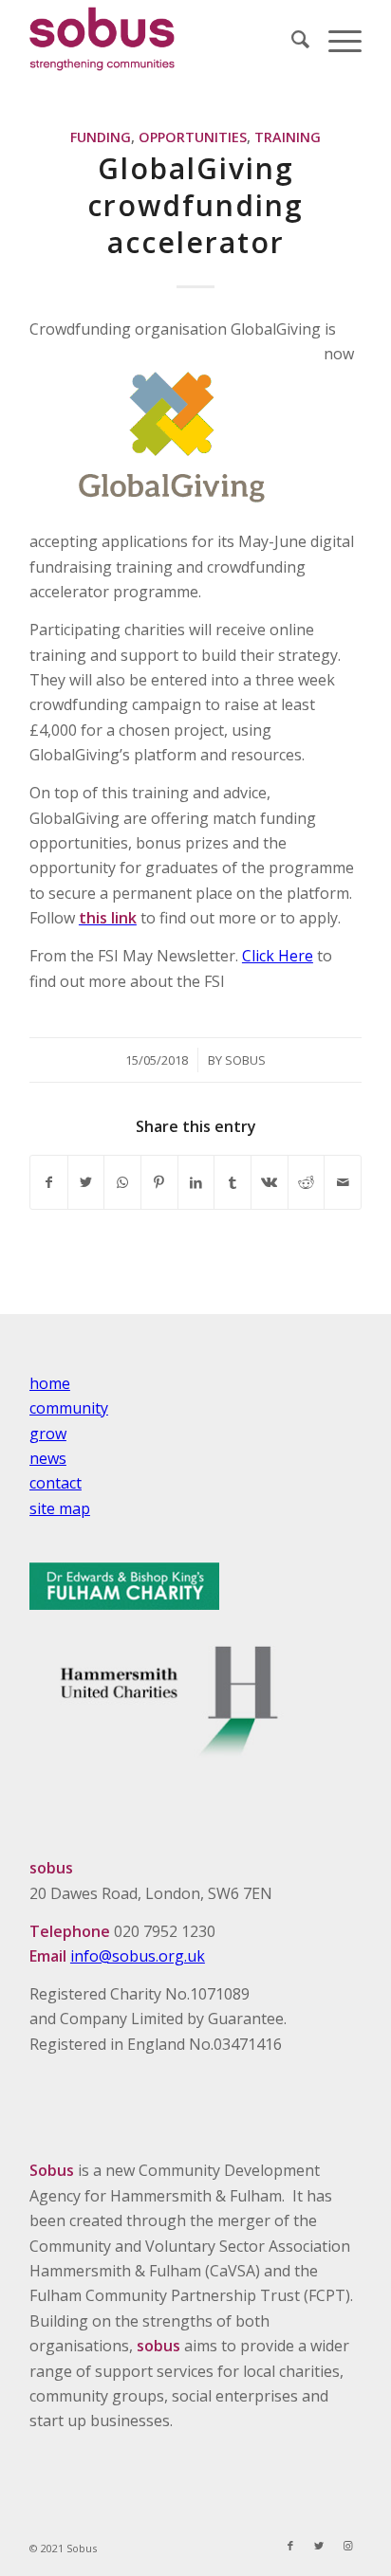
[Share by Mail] (343, 1182)
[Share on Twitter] (86, 1182)
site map (60, 1508)
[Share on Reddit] (307, 1182)
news (48, 1458)
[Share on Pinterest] (159, 1182)
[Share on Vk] (270, 1182)
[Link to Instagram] (347, 2546)
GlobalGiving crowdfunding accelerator (195, 205)
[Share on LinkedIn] (196, 1182)
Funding (101, 137)
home (50, 1383)
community (69, 1408)
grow (48, 1434)
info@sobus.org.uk (138, 1956)
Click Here (278, 956)
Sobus (245, 1060)
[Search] (291, 39)
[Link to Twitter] (319, 2546)
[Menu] (335, 39)
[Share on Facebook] (49, 1182)
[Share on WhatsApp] (122, 1182)
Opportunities (193, 137)
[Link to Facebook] (290, 2546)
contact (56, 1483)
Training (288, 137)
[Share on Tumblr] (233, 1182)
